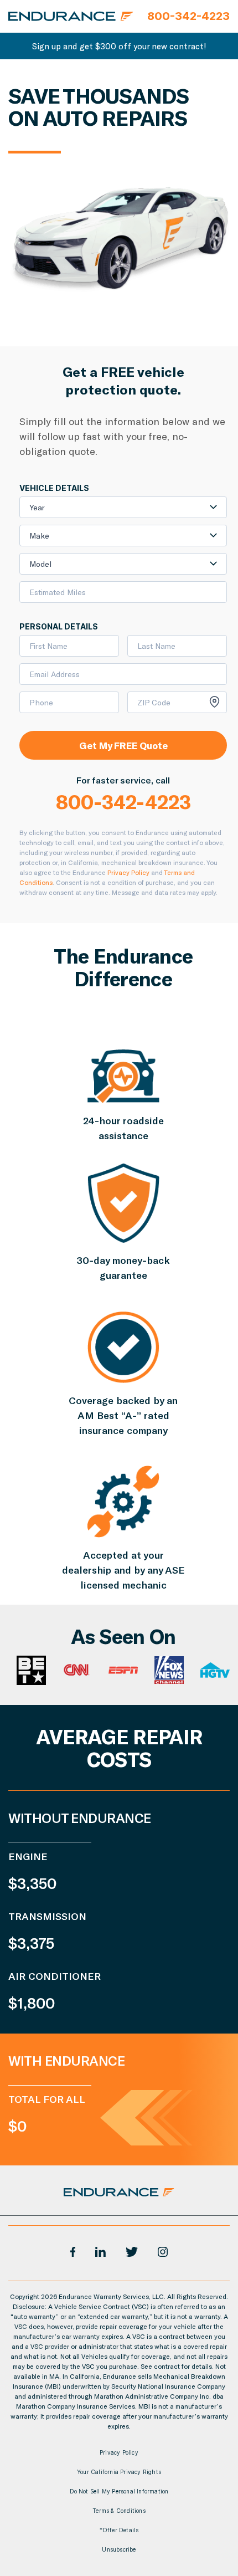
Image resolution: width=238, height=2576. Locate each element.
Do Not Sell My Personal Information (119, 2491)
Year (37, 507)
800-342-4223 (123, 801)
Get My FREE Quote (123, 745)
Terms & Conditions (119, 2511)
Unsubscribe (119, 2549)
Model (40, 564)
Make (39, 536)
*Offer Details (119, 2530)
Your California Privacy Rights (119, 2472)
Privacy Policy (128, 872)
